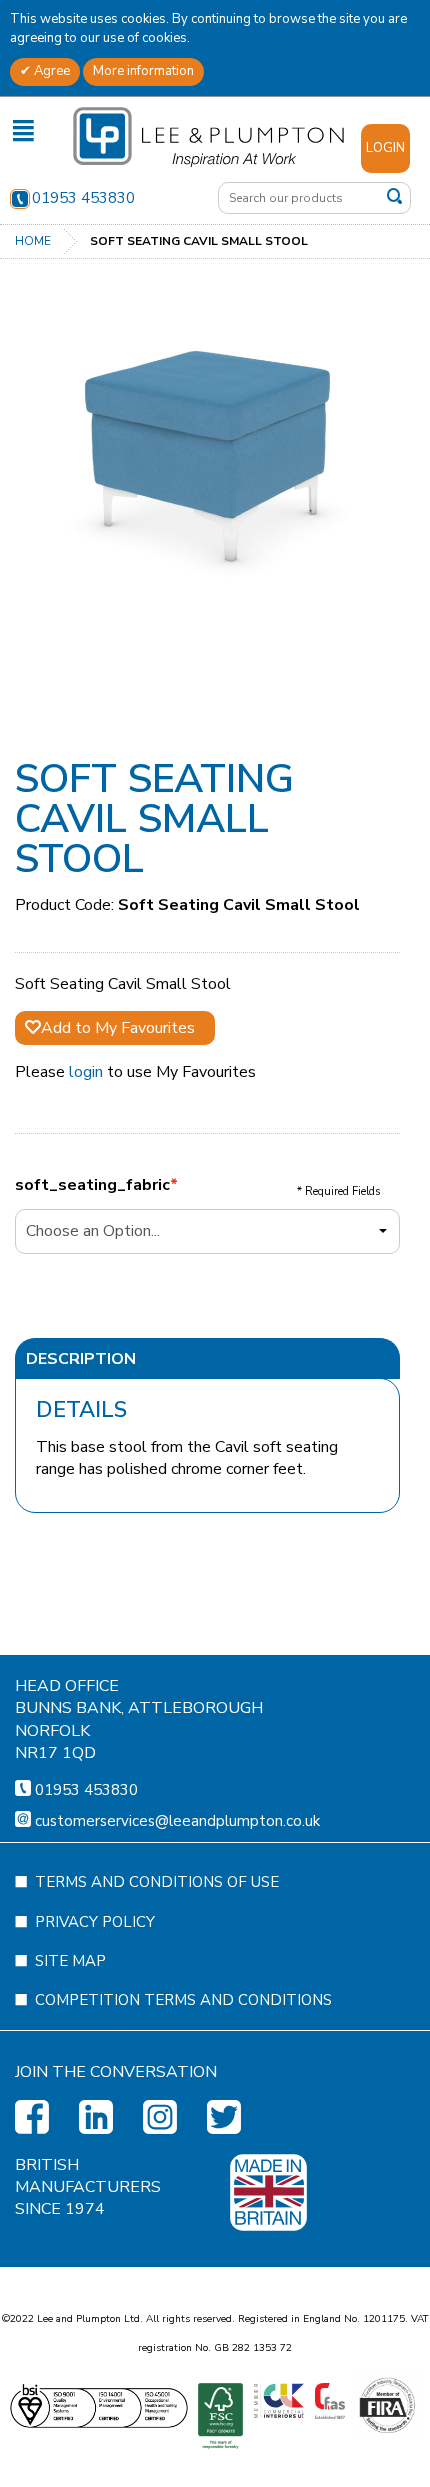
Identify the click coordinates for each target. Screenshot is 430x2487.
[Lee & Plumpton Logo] (208, 136)
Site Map (70, 1961)
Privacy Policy (95, 1922)
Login (385, 148)
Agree (50, 71)
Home (33, 241)
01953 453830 (83, 198)
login (86, 1072)
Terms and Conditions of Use (157, 1882)
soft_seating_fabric (92, 1185)
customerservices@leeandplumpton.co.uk (177, 1821)
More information (143, 71)
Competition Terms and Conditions (183, 2000)
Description (81, 1359)
